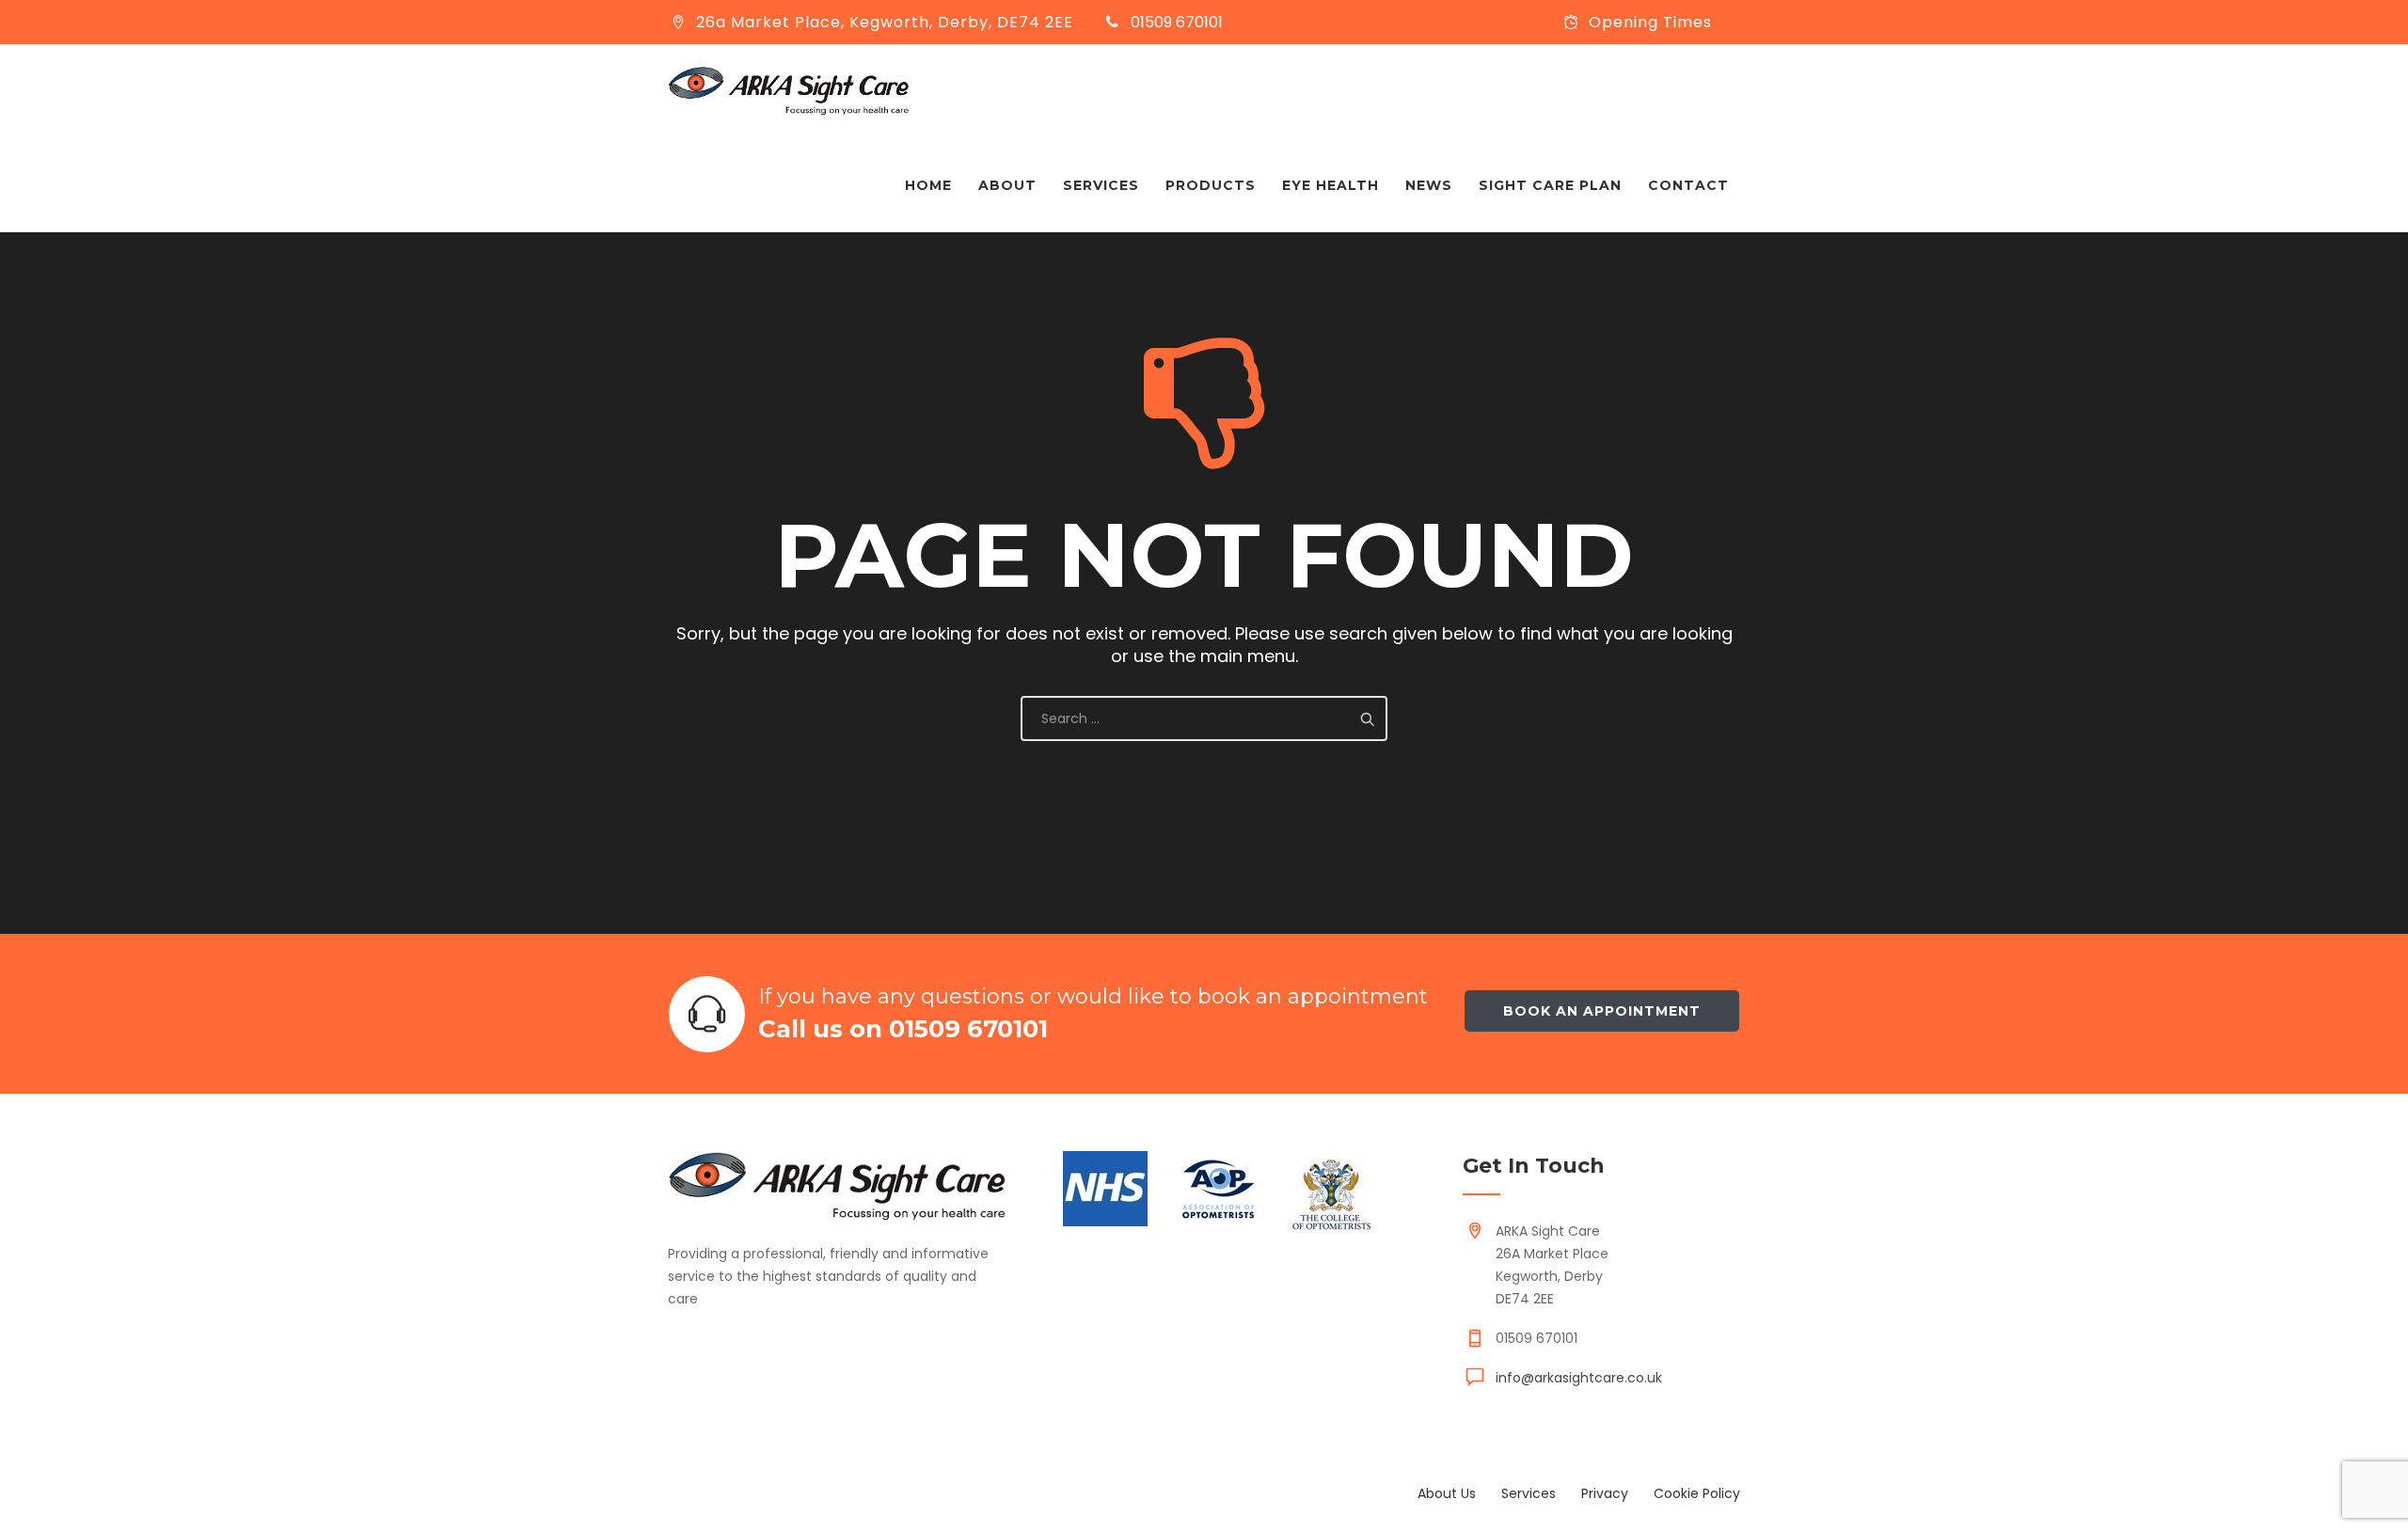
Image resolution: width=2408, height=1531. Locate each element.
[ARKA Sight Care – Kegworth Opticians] (789, 91)
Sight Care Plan (1550, 185)
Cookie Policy (1697, 1493)
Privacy (1605, 1493)
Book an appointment (1602, 1011)
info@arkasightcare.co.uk (1579, 1378)
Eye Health (1331, 185)
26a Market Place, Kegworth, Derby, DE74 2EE (885, 22)
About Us (1447, 1493)
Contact (1688, 185)
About (1007, 185)
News (1429, 185)
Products (1211, 185)
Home (928, 185)
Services (1101, 185)
